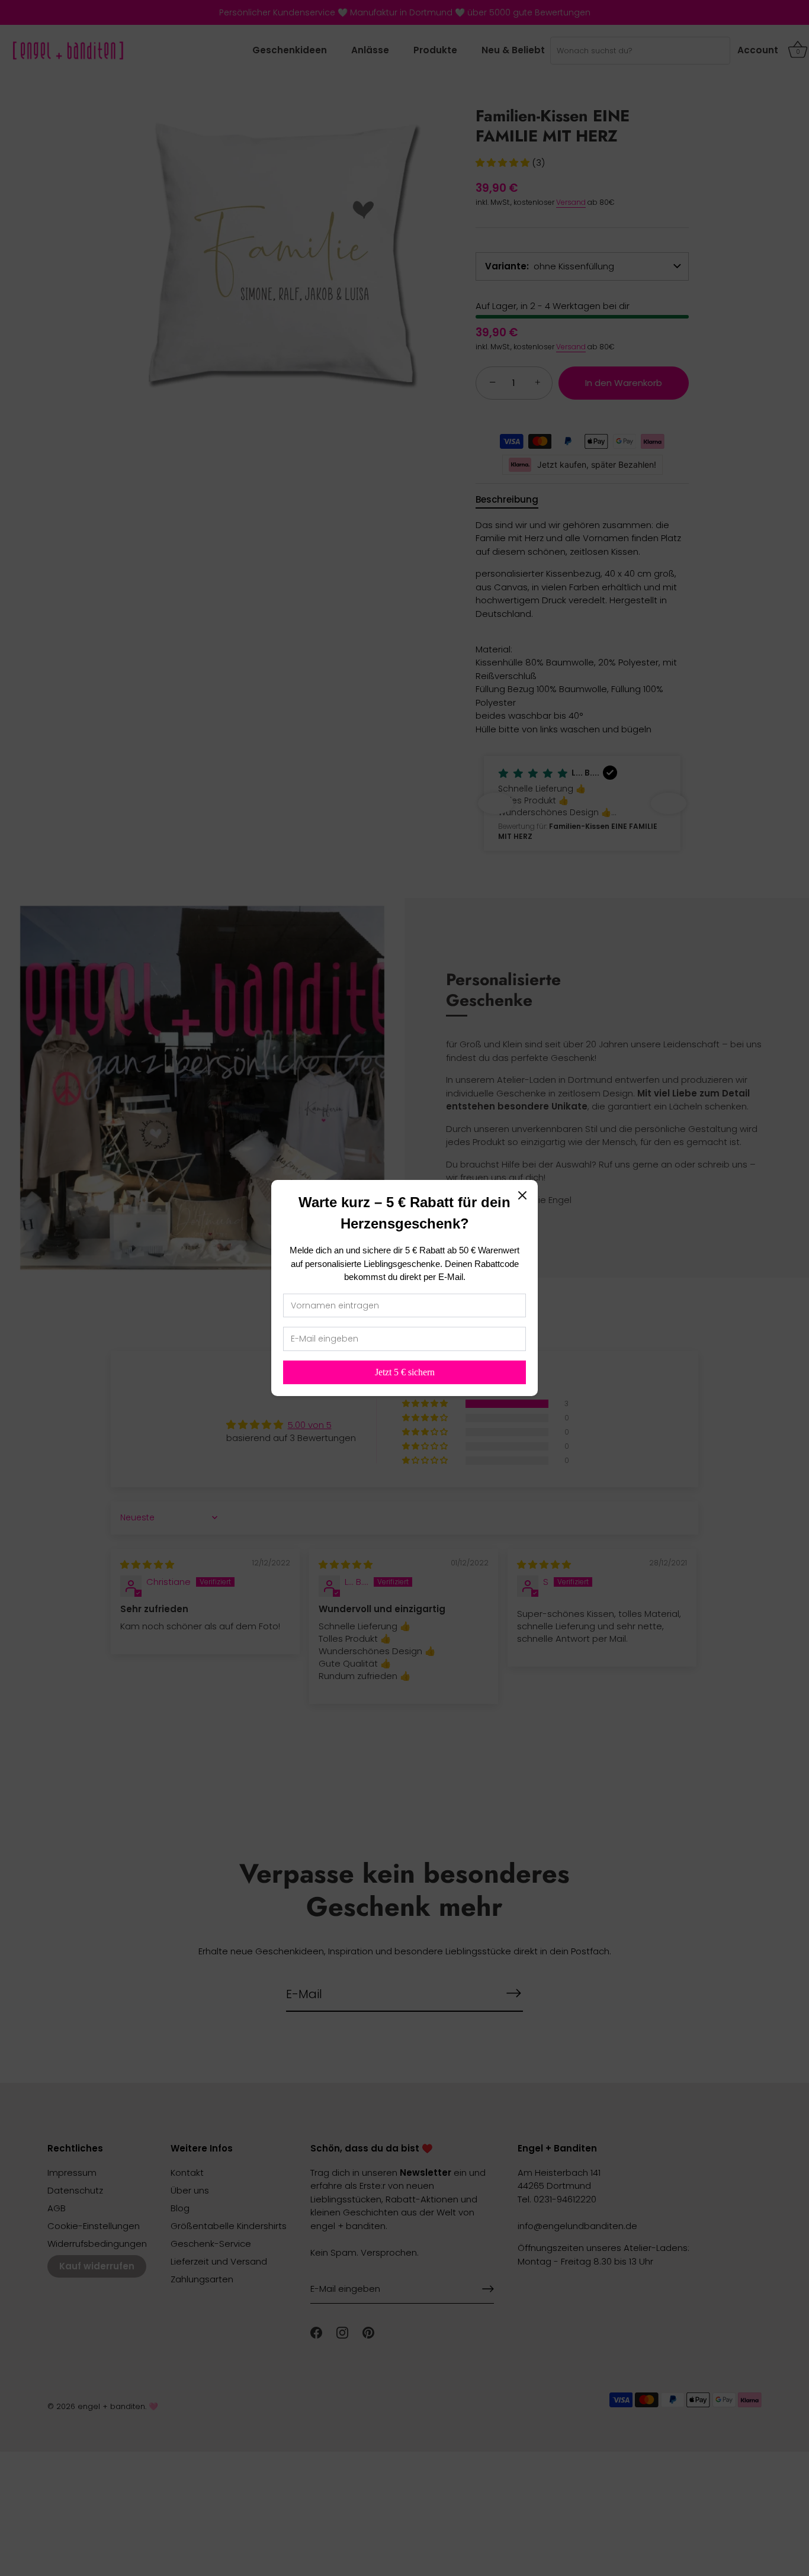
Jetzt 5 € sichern (405, 1372)
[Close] (522, 1195)
